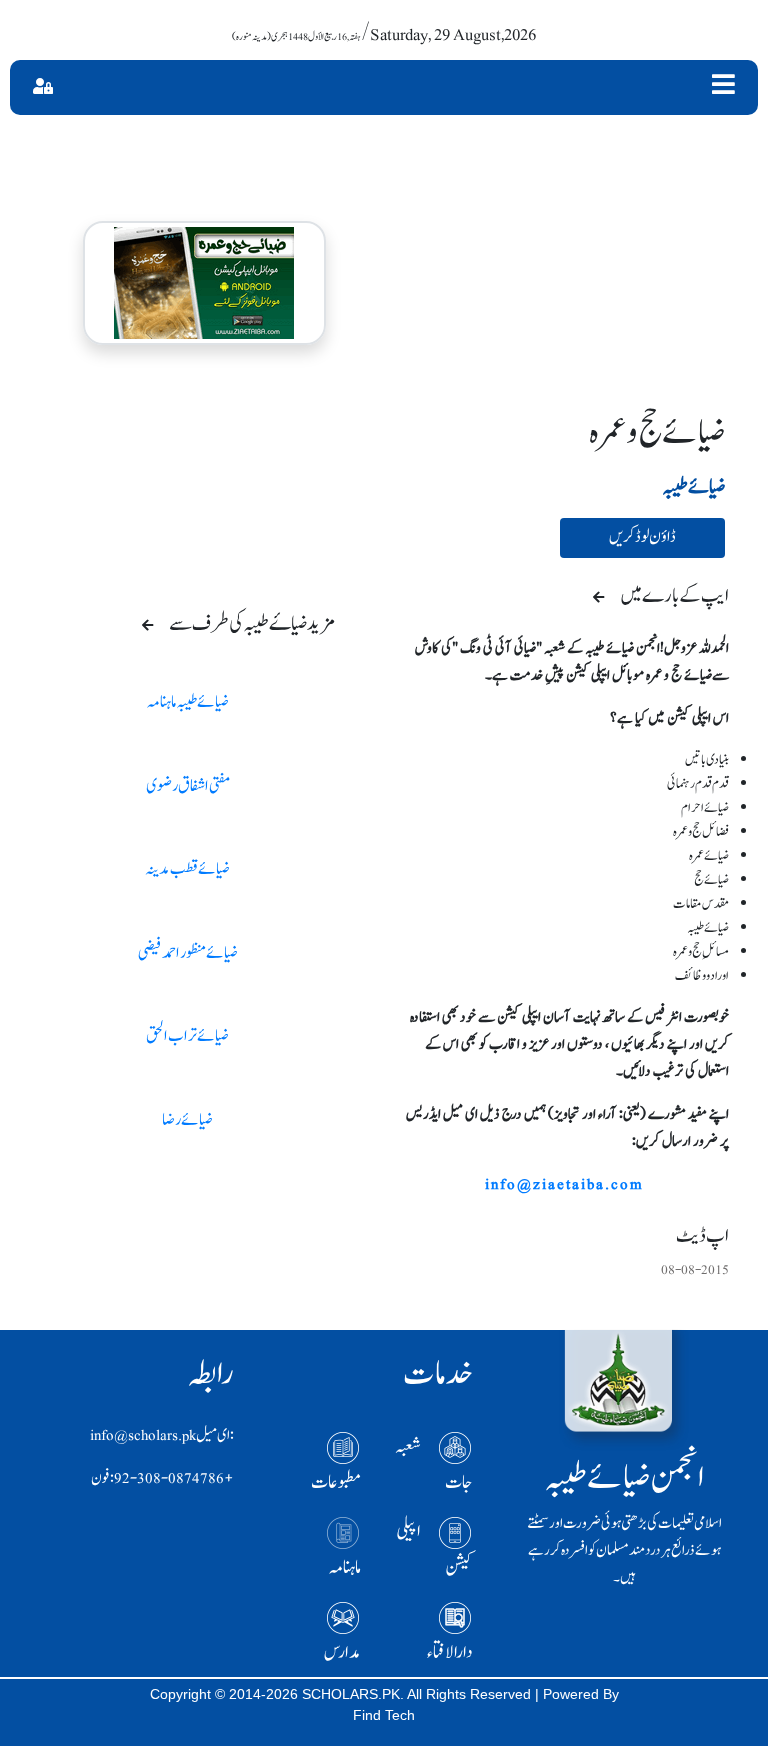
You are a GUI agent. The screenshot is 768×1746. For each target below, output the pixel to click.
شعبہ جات (434, 1464)
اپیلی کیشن (434, 1549)
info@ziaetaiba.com (564, 1184)
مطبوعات (336, 1482)
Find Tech (384, 1715)
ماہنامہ (345, 1567)
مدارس (342, 1652)
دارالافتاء (450, 1652)
